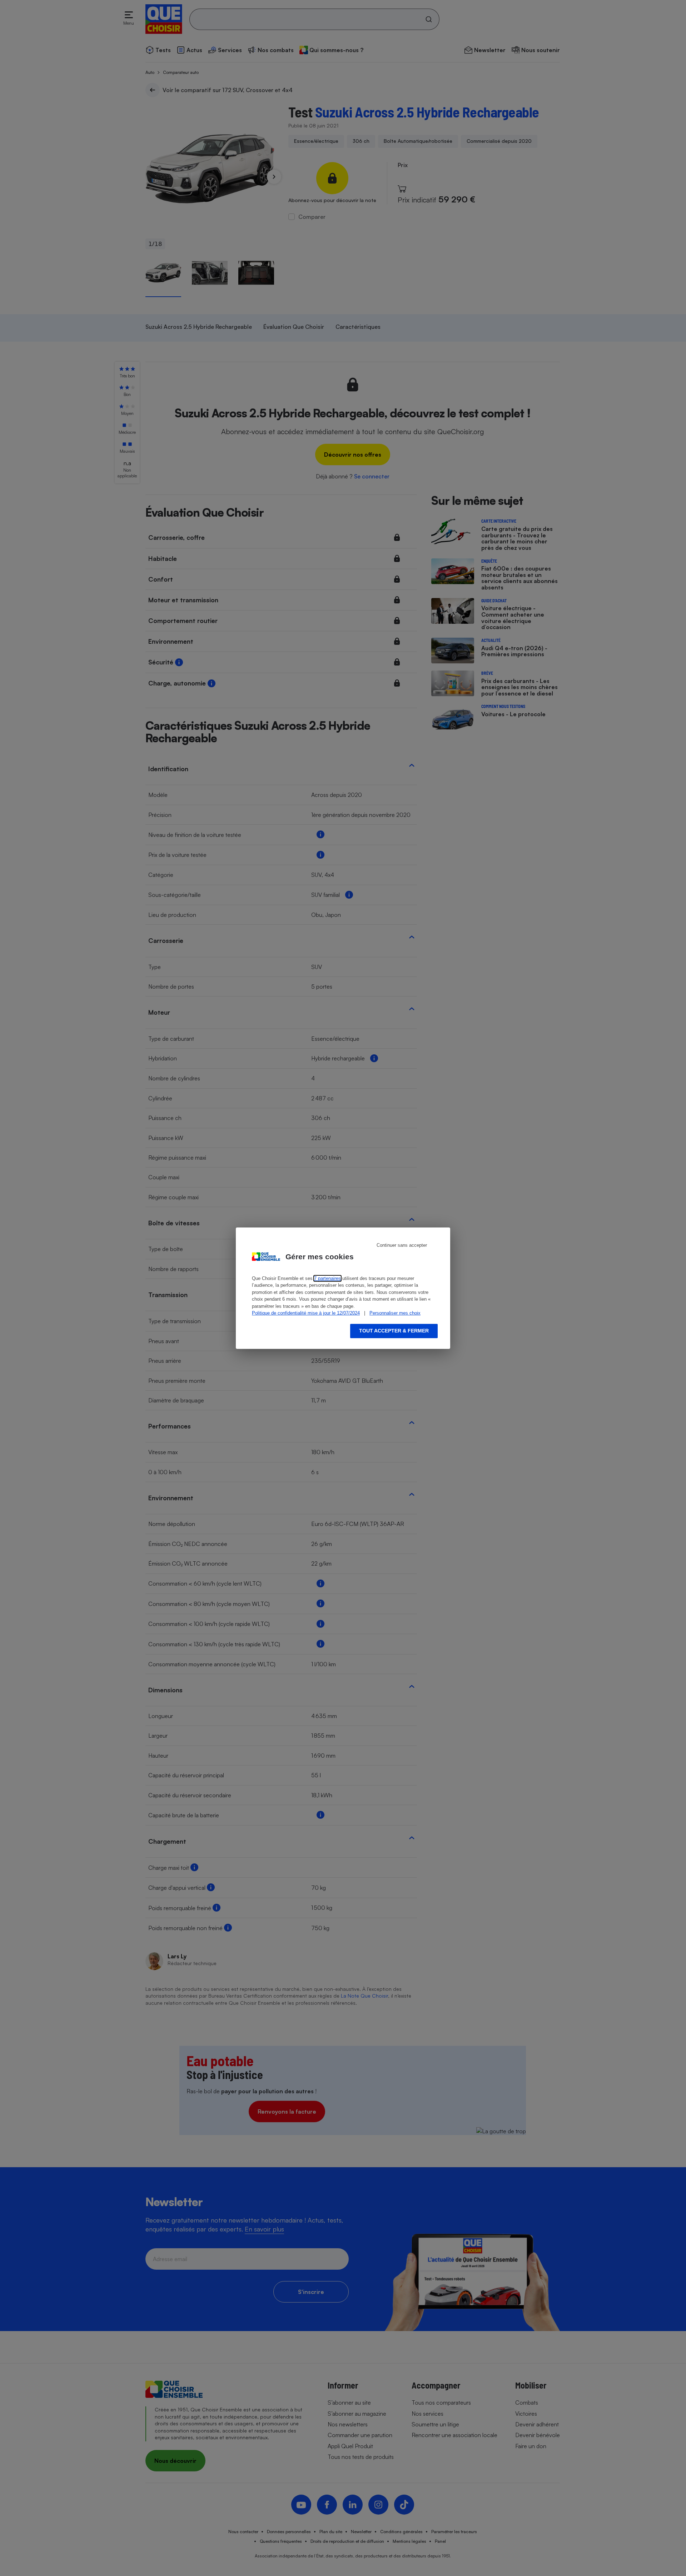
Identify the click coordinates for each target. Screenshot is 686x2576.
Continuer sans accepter (402, 1245)
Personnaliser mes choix (395, 1313)
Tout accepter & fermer (394, 1331)
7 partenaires (327, 1278)
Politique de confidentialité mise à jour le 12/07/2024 (306, 1313)
